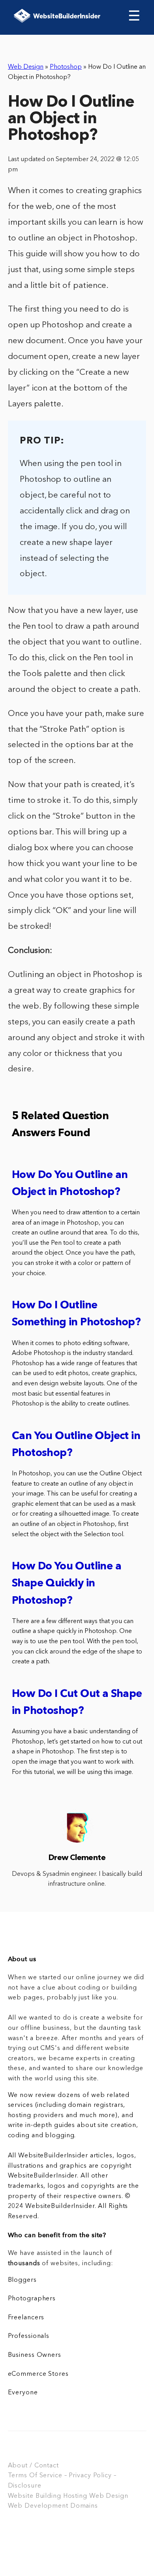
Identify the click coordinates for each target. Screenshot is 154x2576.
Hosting (75, 2496)
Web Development (38, 2506)
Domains (84, 2506)
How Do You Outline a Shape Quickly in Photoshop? (67, 1584)
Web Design (26, 67)
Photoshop (66, 67)
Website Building (35, 2496)
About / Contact (33, 2466)
